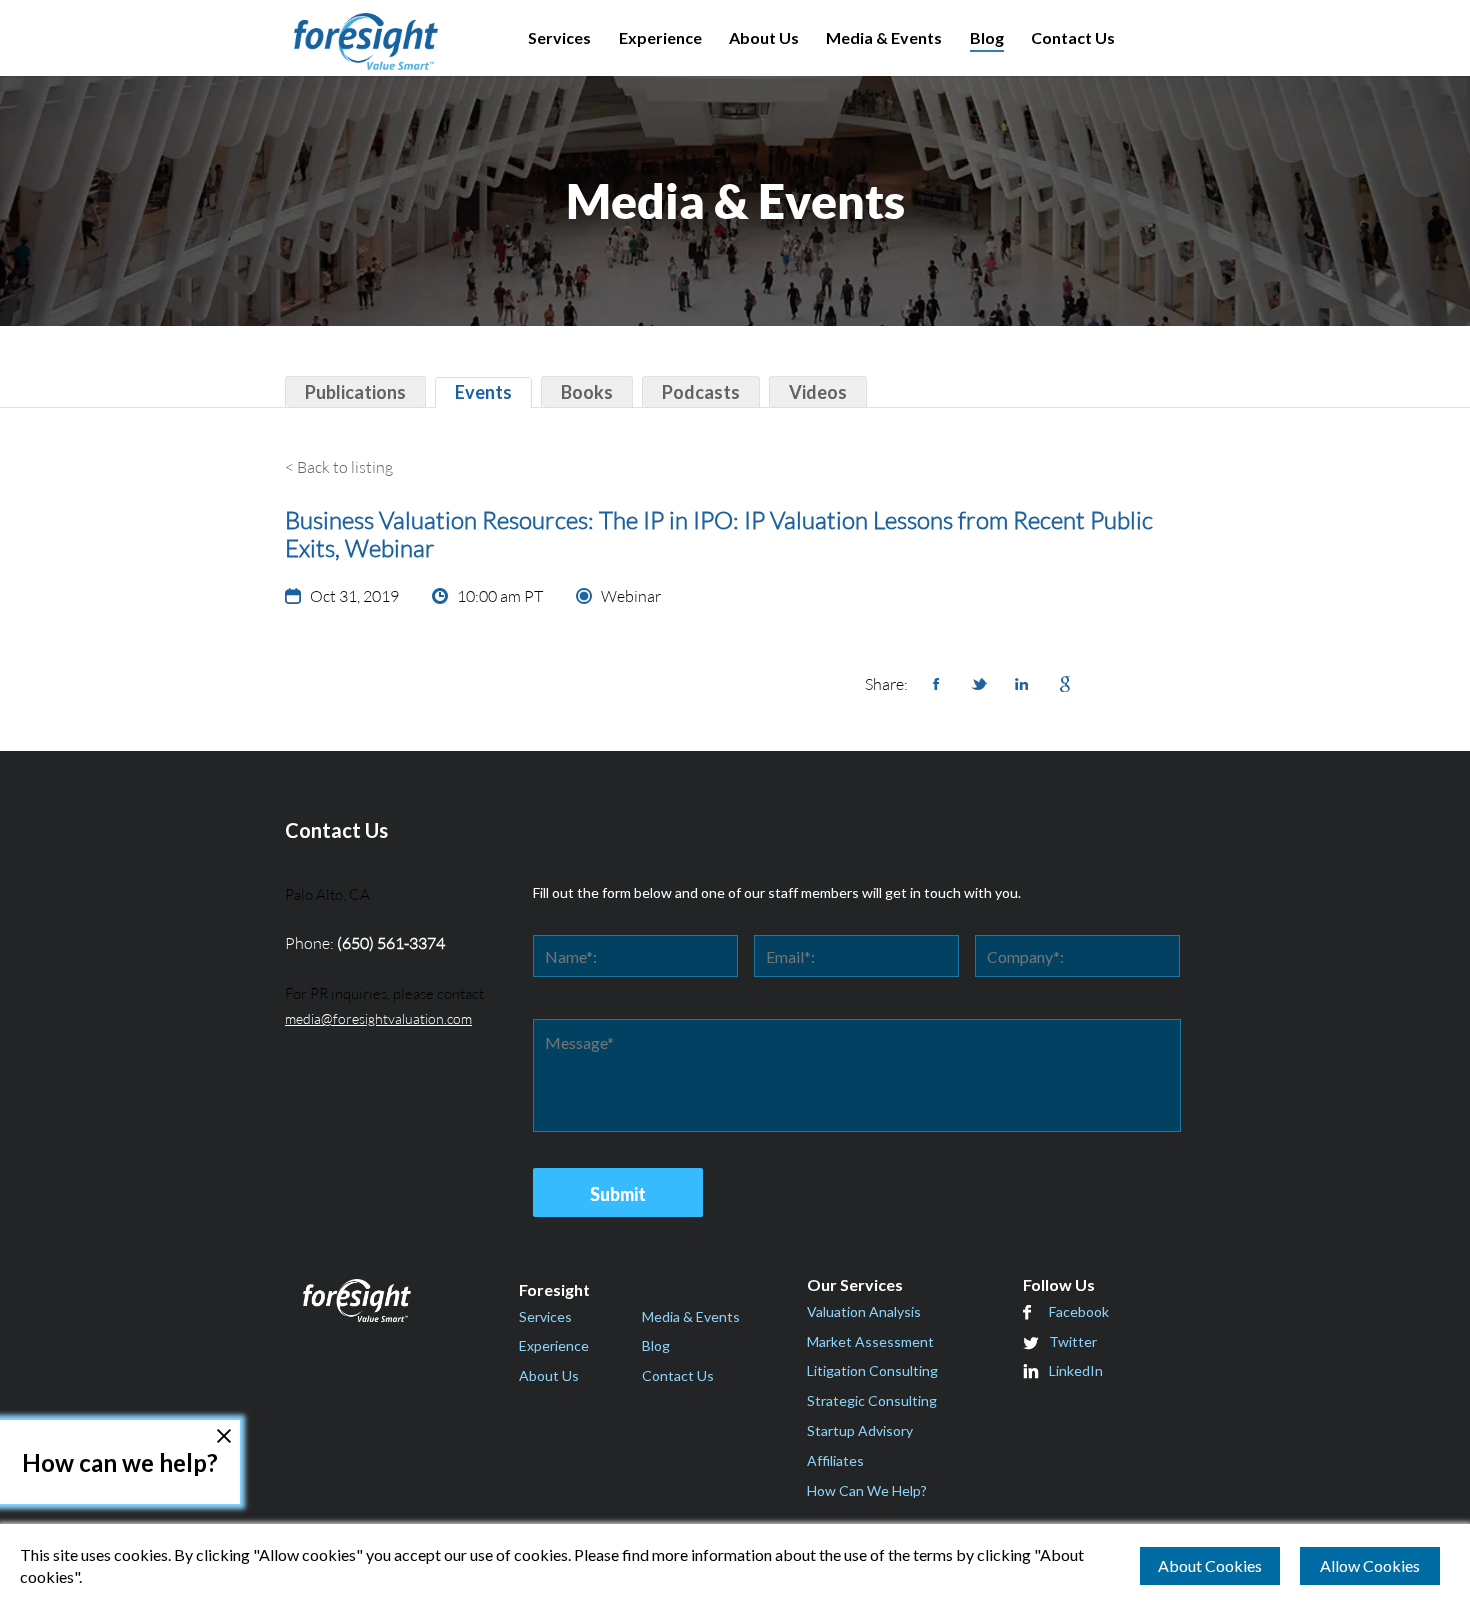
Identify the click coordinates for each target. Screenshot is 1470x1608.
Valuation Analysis (864, 1311)
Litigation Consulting (872, 1370)
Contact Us (1073, 37)
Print (1151, 684)
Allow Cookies (1370, 1565)
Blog (987, 37)
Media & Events (884, 37)
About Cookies (1210, 1565)
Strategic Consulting (872, 1400)
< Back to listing (339, 467)
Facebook (1079, 1311)
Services (559, 37)
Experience (660, 37)
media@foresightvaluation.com (378, 1018)
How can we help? (120, 1462)
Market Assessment (870, 1341)
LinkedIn (1076, 1370)
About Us (764, 37)
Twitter (1073, 1341)
